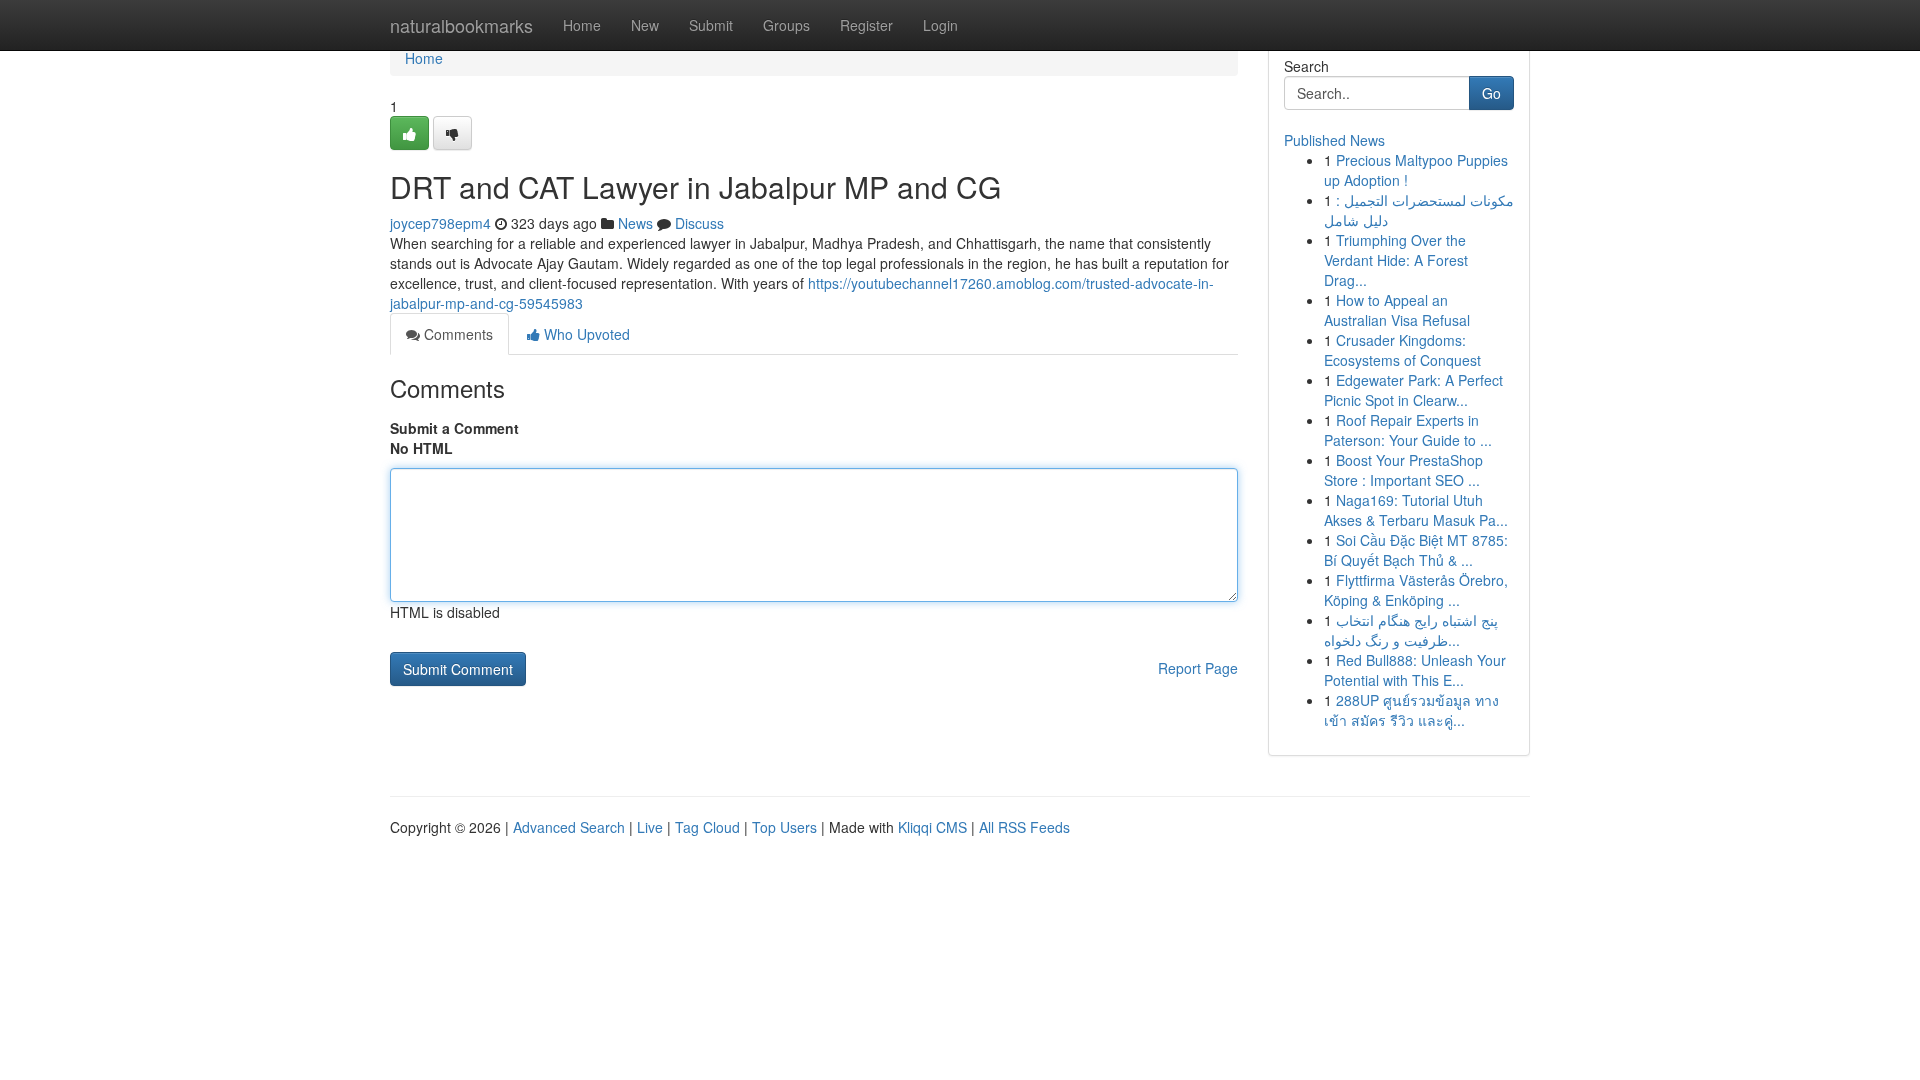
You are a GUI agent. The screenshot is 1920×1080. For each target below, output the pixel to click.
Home (582, 25)
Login (940, 25)
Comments (456, 334)
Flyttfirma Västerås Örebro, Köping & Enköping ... (1416, 590)
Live (650, 827)
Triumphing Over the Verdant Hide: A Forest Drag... (1396, 260)
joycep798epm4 (440, 223)
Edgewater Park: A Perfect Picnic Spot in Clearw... (1413, 390)
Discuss (699, 223)
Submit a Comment (454, 428)
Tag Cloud (707, 827)
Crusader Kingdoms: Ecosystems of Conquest (1402, 350)
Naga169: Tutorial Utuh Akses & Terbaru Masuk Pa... (1416, 510)
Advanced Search (569, 827)
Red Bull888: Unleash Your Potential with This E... (1415, 670)
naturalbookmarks (461, 25)
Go (1491, 93)
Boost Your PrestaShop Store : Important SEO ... (1403, 470)
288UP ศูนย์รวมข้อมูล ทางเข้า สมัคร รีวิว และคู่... (1411, 710)
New (645, 25)
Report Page (1198, 668)
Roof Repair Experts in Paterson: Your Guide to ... (1408, 430)
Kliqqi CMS (932, 827)
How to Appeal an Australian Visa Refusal (1397, 310)
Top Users (784, 827)
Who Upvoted (585, 334)
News (635, 223)
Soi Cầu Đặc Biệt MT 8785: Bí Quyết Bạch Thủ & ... (1416, 550)
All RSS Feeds (1024, 827)
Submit (711, 25)
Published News (1334, 140)
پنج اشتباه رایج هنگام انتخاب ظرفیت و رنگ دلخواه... (1411, 630)
